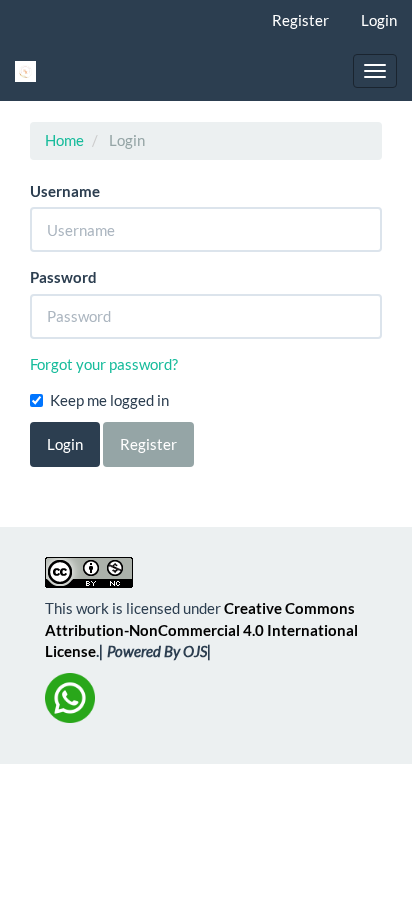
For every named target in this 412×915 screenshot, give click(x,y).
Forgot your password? (104, 364)
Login (379, 20)
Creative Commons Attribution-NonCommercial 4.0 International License (201, 629)
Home (64, 140)
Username (65, 191)
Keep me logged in (109, 400)
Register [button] (148, 444)
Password (63, 277)
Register (300, 20)
